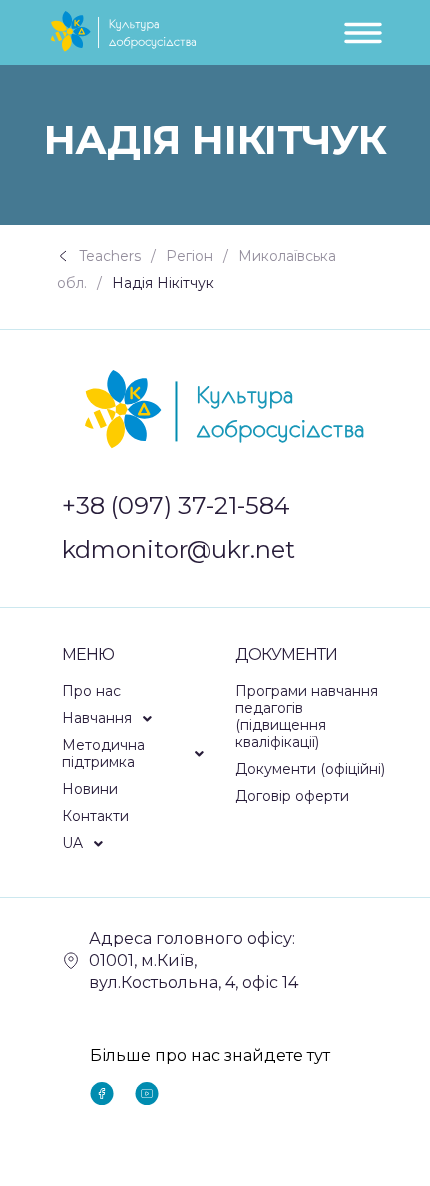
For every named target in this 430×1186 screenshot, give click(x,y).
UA (72, 843)
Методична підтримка (103, 753)
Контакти (95, 816)
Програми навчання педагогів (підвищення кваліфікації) (306, 716)
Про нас (91, 691)
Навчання (97, 718)
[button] (139, 718)
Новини (90, 789)
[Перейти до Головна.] (68, 256)
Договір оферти (292, 796)
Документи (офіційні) (310, 769)
